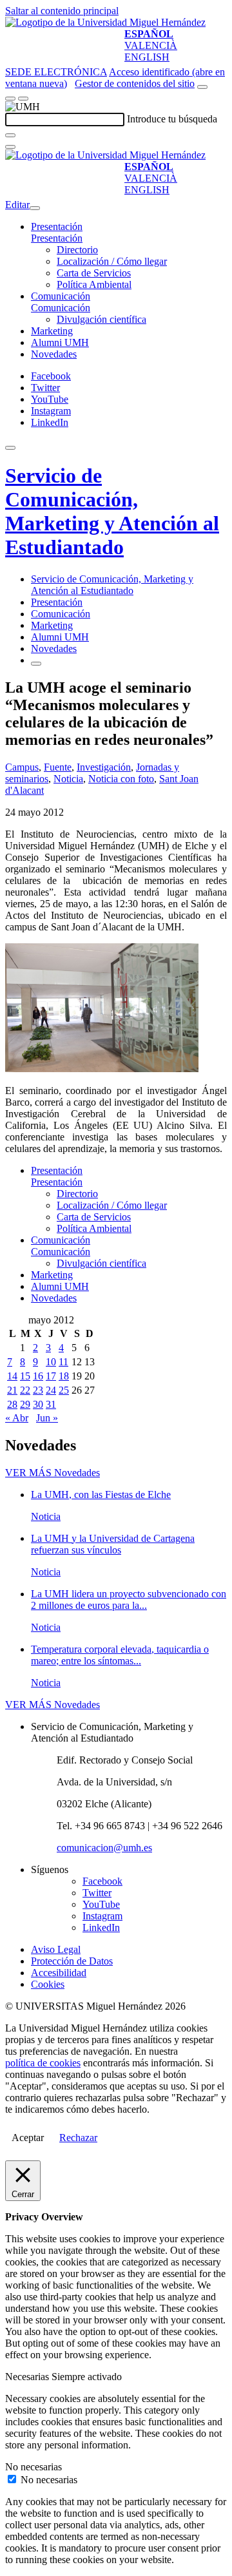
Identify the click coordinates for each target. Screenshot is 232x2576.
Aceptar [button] (28, 2138)
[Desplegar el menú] (23, 99)
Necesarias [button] (28, 2377)
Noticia (68, 779)
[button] (57, 238)
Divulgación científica (101, 319)
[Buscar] (10, 135)
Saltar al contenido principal (62, 11)
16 (38, 1376)
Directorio (77, 250)
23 (38, 1390)
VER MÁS (53, 1473)
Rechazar (78, 2138)
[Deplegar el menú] (36, 664)
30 (38, 1404)
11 (63, 1362)
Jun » (47, 1418)
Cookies (48, 1984)
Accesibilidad (59, 1973)
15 (25, 1376)
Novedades (54, 354)
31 (51, 1404)
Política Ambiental (94, 284)
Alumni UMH (60, 342)
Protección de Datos (72, 1961)
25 (64, 1390)
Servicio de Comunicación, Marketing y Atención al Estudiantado (112, 511)
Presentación (57, 226)
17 (51, 1376)
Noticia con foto (121, 779)
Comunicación (61, 296)
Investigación (104, 767)
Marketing (52, 331)
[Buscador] (202, 87)
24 (51, 1390)
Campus (22, 767)
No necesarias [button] (34, 2467)
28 (12, 1404)
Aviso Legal (56, 1949)
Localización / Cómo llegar (112, 261)
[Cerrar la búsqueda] (10, 147)
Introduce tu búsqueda (172, 119)
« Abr (17, 1418)
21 (12, 1390)
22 (25, 1390)
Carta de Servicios (94, 273)
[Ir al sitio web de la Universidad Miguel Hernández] (105, 22)
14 (12, 1376)
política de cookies (43, 2063)
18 (64, 1376)
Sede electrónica (56, 72)
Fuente (58, 767)
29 (25, 1404)
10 (51, 1362)
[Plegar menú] (35, 208)
